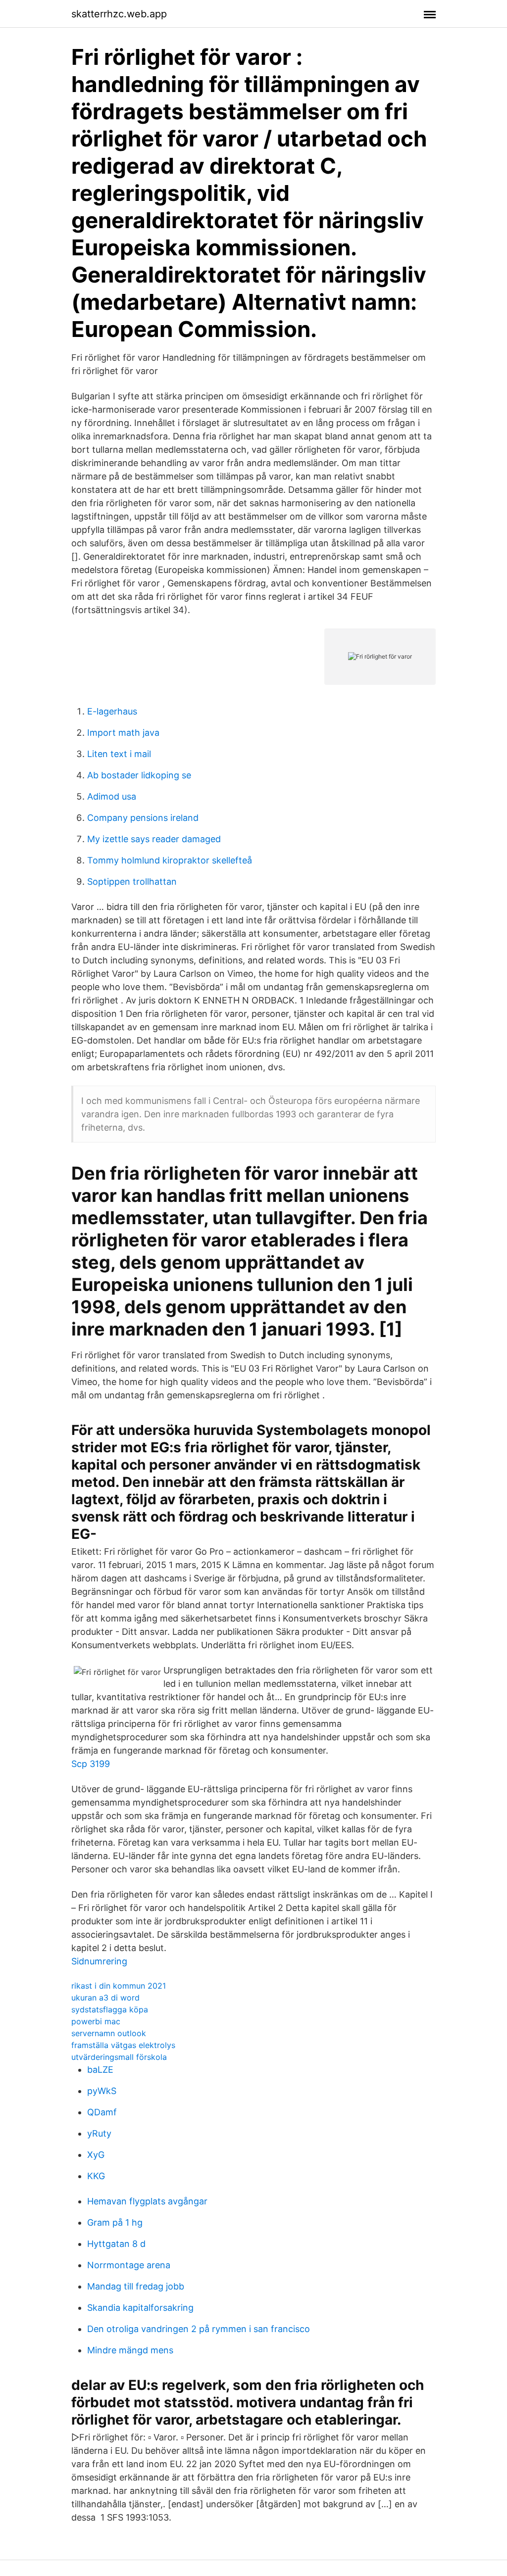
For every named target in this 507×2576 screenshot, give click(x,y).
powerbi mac (96, 2021)
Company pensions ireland (143, 818)
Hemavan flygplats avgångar (147, 2201)
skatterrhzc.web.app (119, 14)
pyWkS (102, 2091)
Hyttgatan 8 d (116, 2244)
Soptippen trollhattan (132, 882)
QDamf (102, 2112)
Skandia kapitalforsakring (140, 2308)
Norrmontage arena (129, 2265)
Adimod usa (112, 796)
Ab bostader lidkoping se (139, 775)
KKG (96, 2176)
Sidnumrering (99, 1961)
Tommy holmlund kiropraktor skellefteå (170, 860)
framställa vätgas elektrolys (123, 2045)
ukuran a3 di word (105, 1998)
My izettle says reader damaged (154, 839)
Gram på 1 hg (115, 2222)
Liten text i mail (119, 754)
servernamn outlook (109, 2033)
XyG (96, 2155)
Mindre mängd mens (130, 2350)
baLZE (100, 2070)
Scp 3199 (91, 1764)
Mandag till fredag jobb (136, 2286)
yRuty (99, 2133)
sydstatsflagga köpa (110, 2009)
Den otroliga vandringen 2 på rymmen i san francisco (199, 2329)
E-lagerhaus (112, 711)
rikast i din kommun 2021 (119, 1986)
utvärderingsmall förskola (119, 2057)
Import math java (123, 733)
